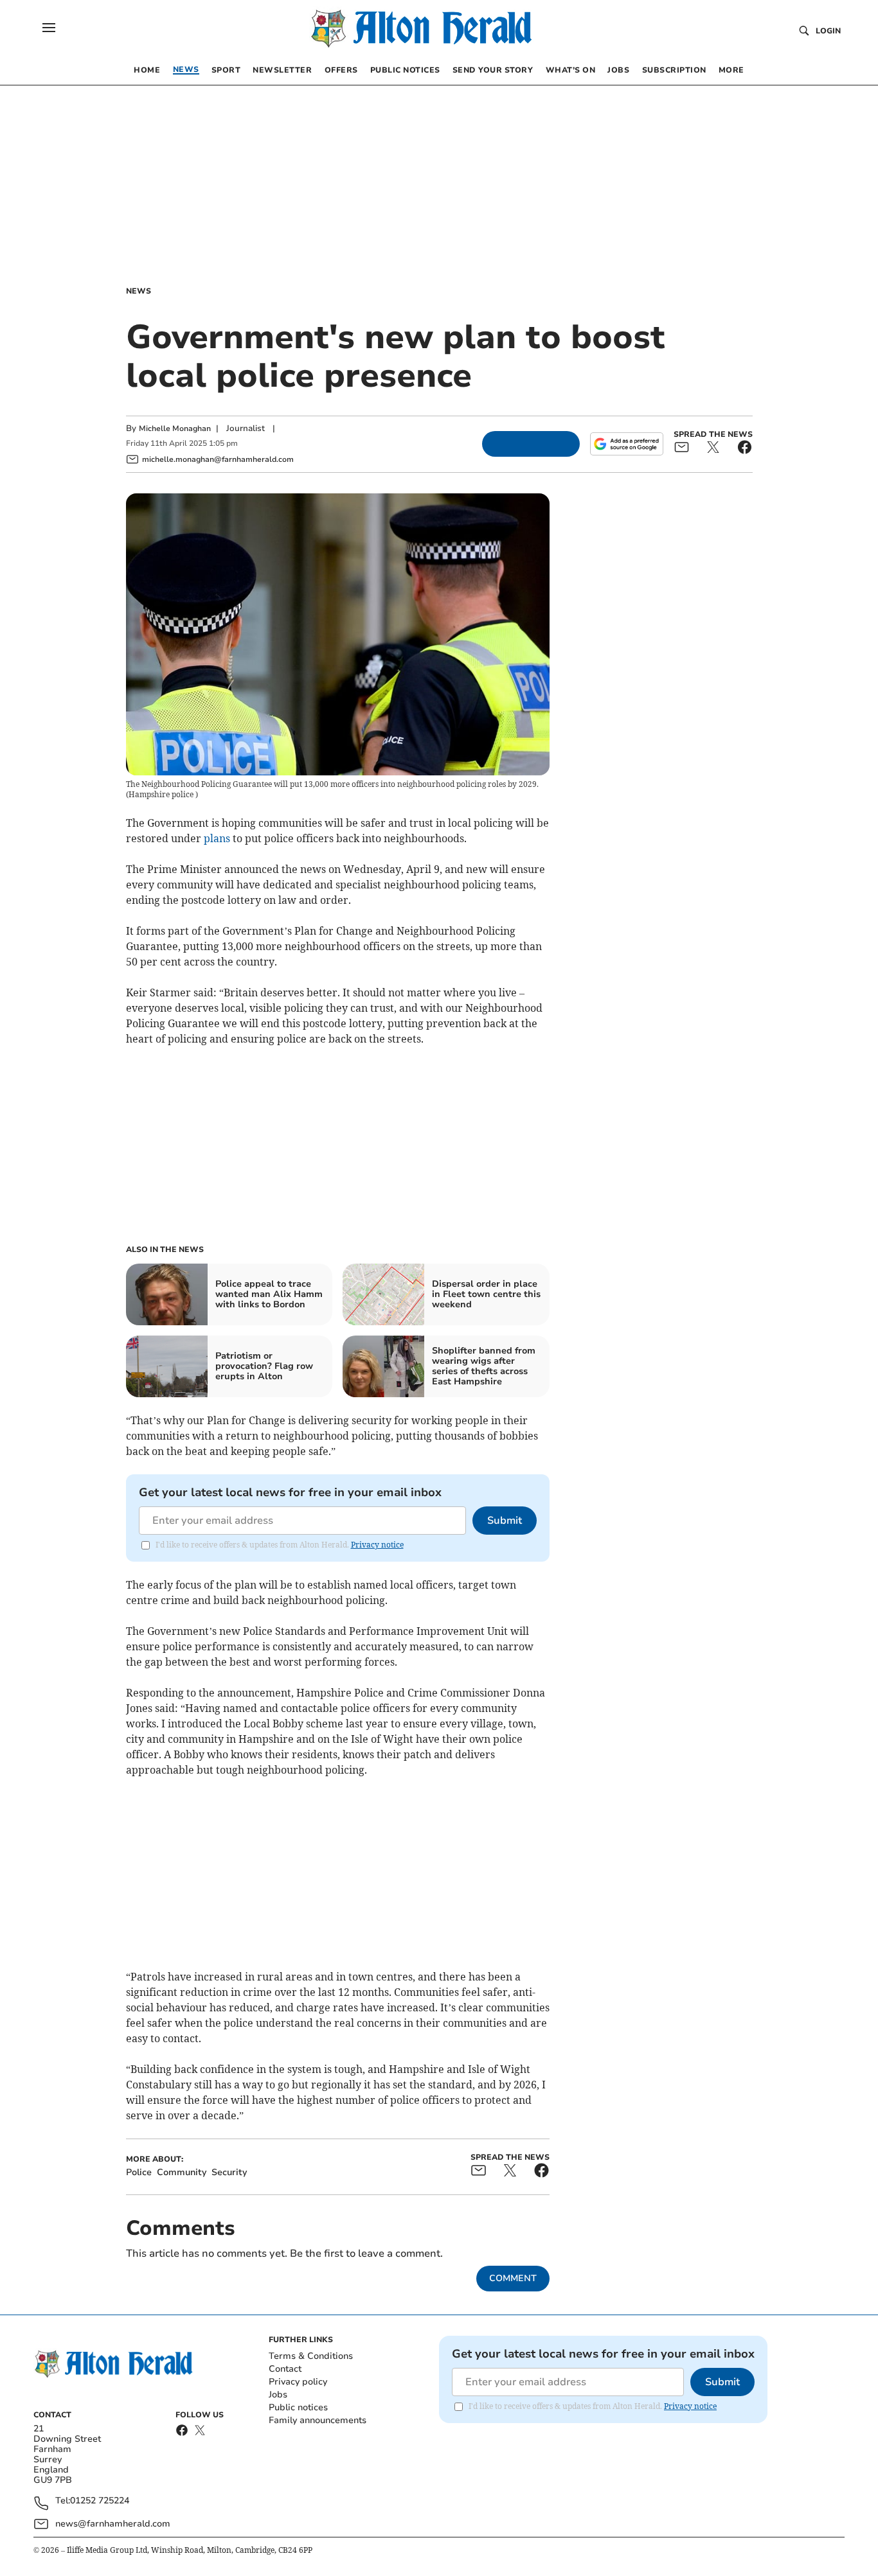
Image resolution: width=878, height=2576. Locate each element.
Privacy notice (377, 1545)
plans (217, 838)
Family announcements (318, 2420)
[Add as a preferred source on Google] (627, 444)
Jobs (278, 2395)
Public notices (298, 2407)
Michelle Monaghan (175, 428)
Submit (505, 1521)
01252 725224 (100, 2501)
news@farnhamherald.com (113, 2524)
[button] (49, 28)
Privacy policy (298, 2382)
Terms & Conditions (311, 2356)
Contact (285, 2369)
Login (828, 31)
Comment (513, 2278)
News (139, 291)
